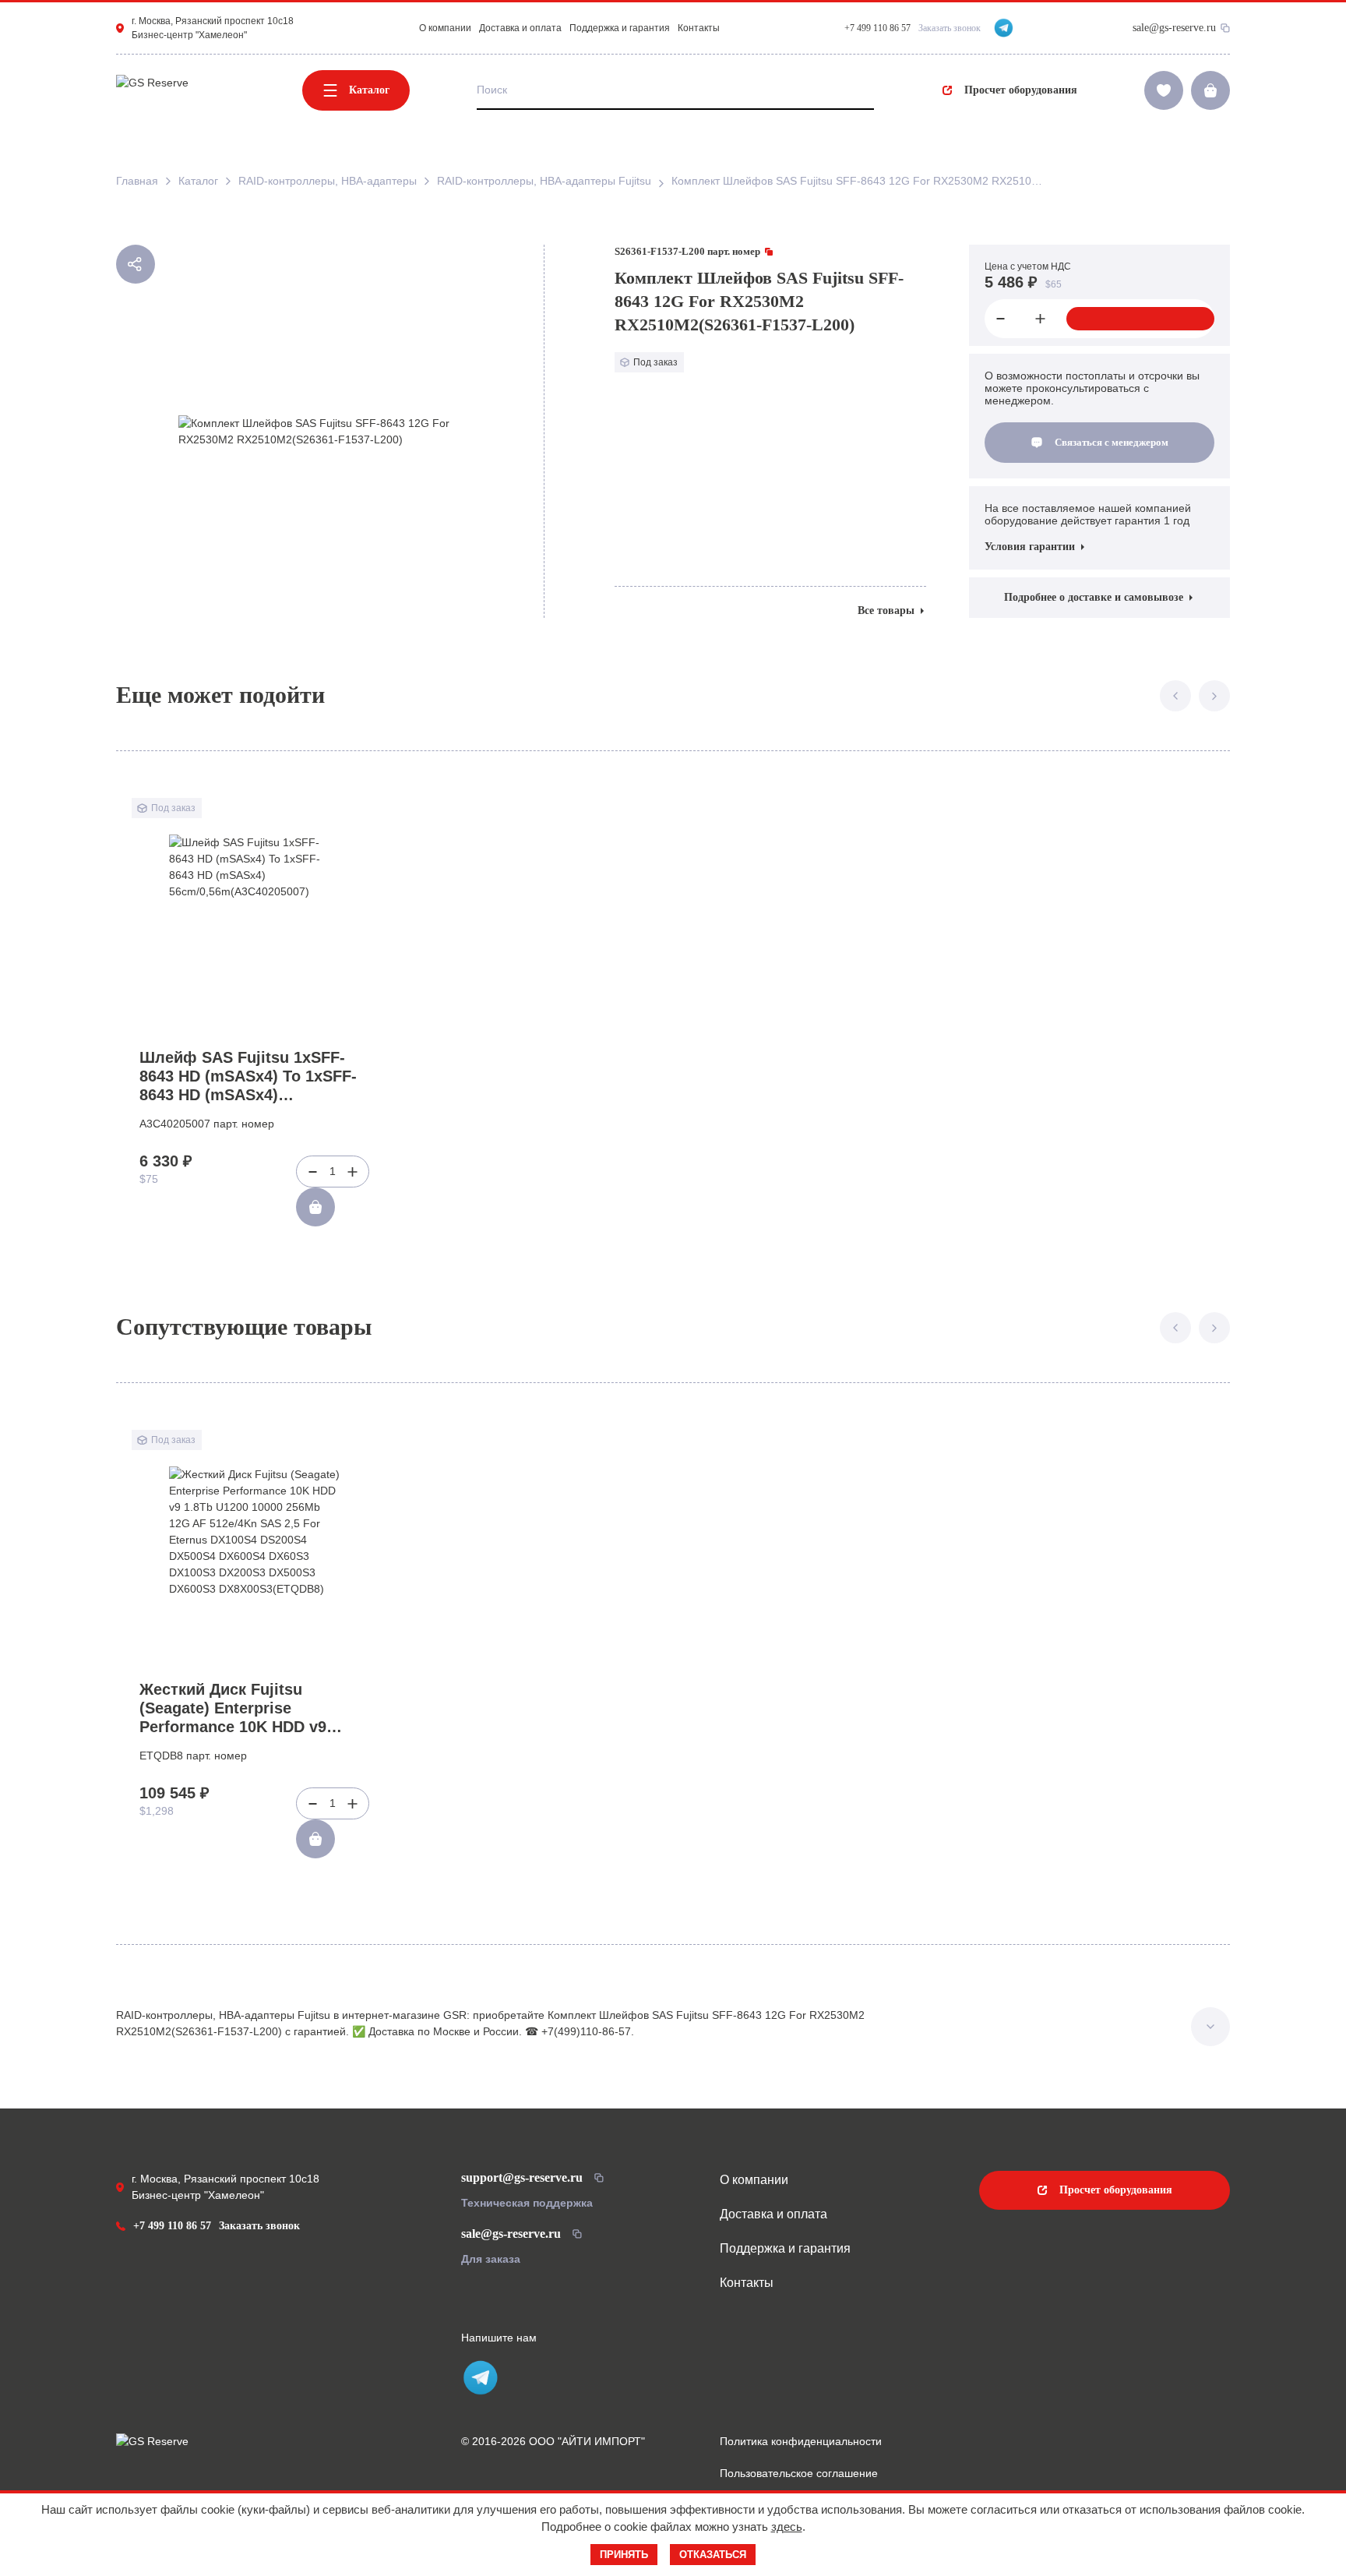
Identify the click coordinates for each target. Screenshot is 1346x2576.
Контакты (699, 28)
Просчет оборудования (1021, 90)
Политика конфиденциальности (801, 2441)
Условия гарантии (1030, 547)
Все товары (886, 610)
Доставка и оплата (520, 28)
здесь (787, 2527)
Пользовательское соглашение (799, 2473)
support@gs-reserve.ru (522, 2177)
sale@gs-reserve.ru (1174, 28)
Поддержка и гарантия (620, 28)
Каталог (369, 90)
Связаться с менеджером (1112, 442)
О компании (445, 28)
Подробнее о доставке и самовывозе (1094, 597)
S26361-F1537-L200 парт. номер (687, 251)
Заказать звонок (950, 28)
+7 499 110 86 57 (172, 2226)
